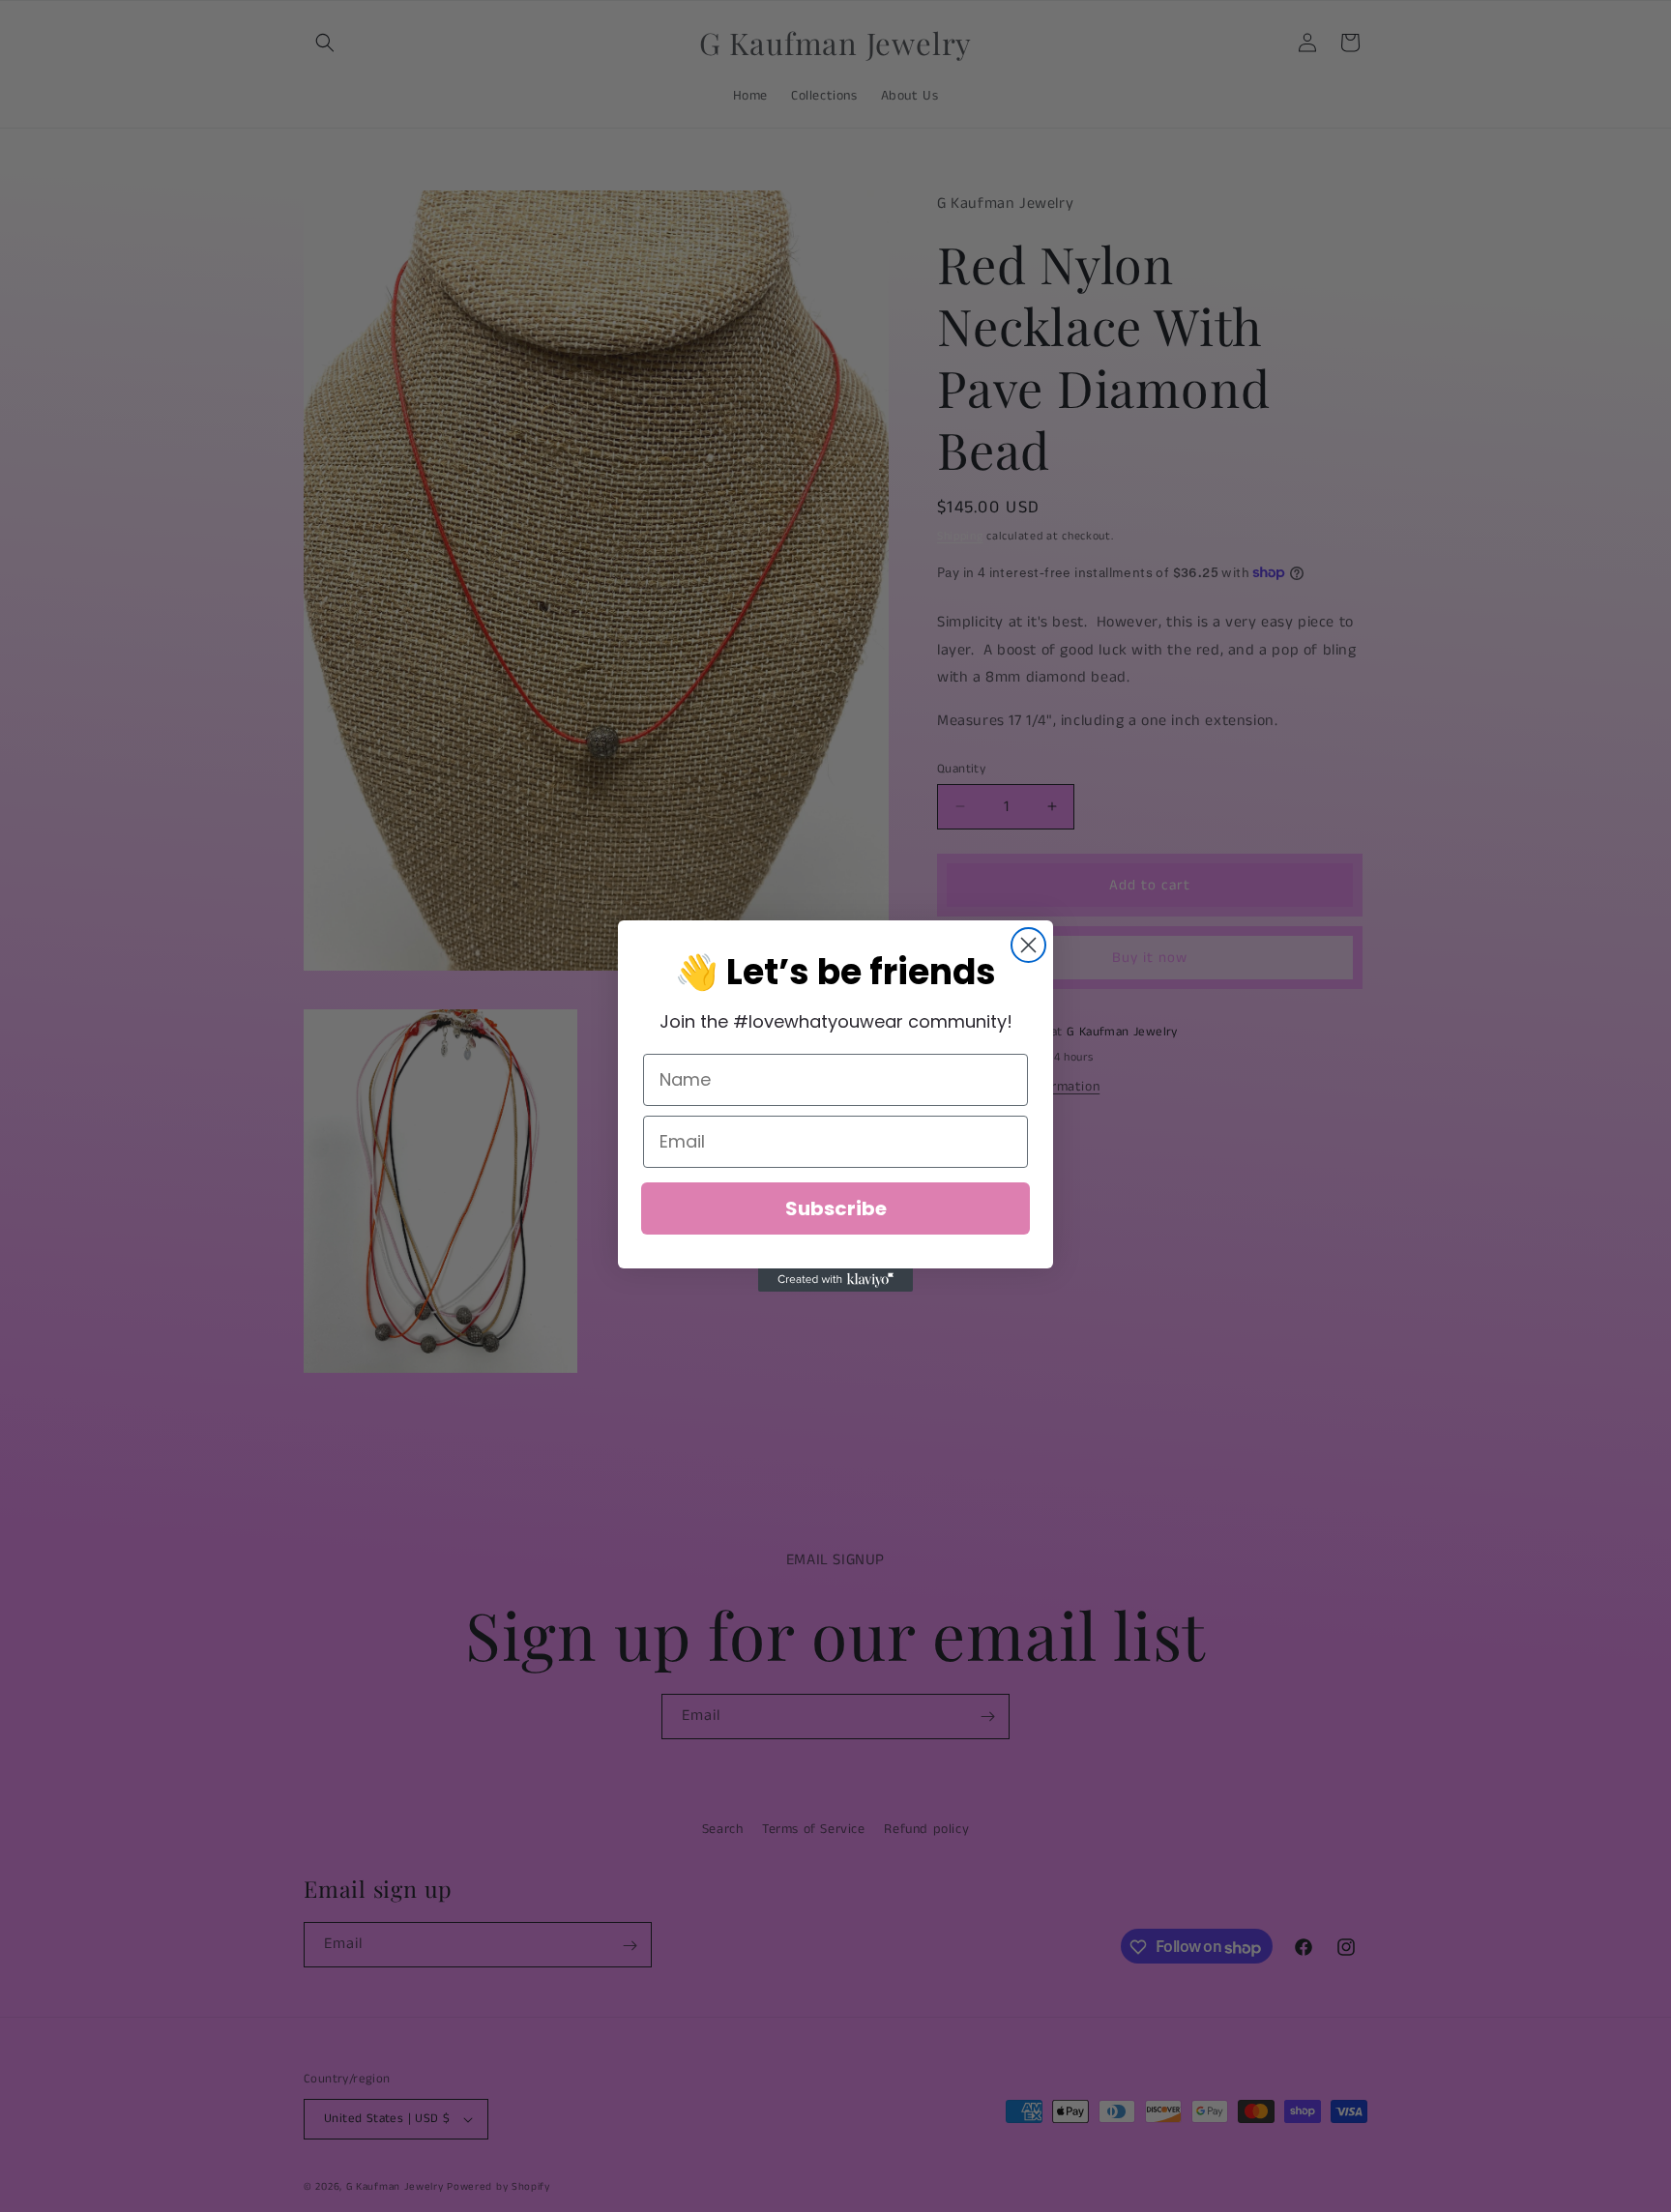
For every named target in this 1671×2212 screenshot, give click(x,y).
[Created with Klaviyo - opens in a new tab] (835, 1280)
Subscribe (836, 1208)
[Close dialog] (1028, 945)
